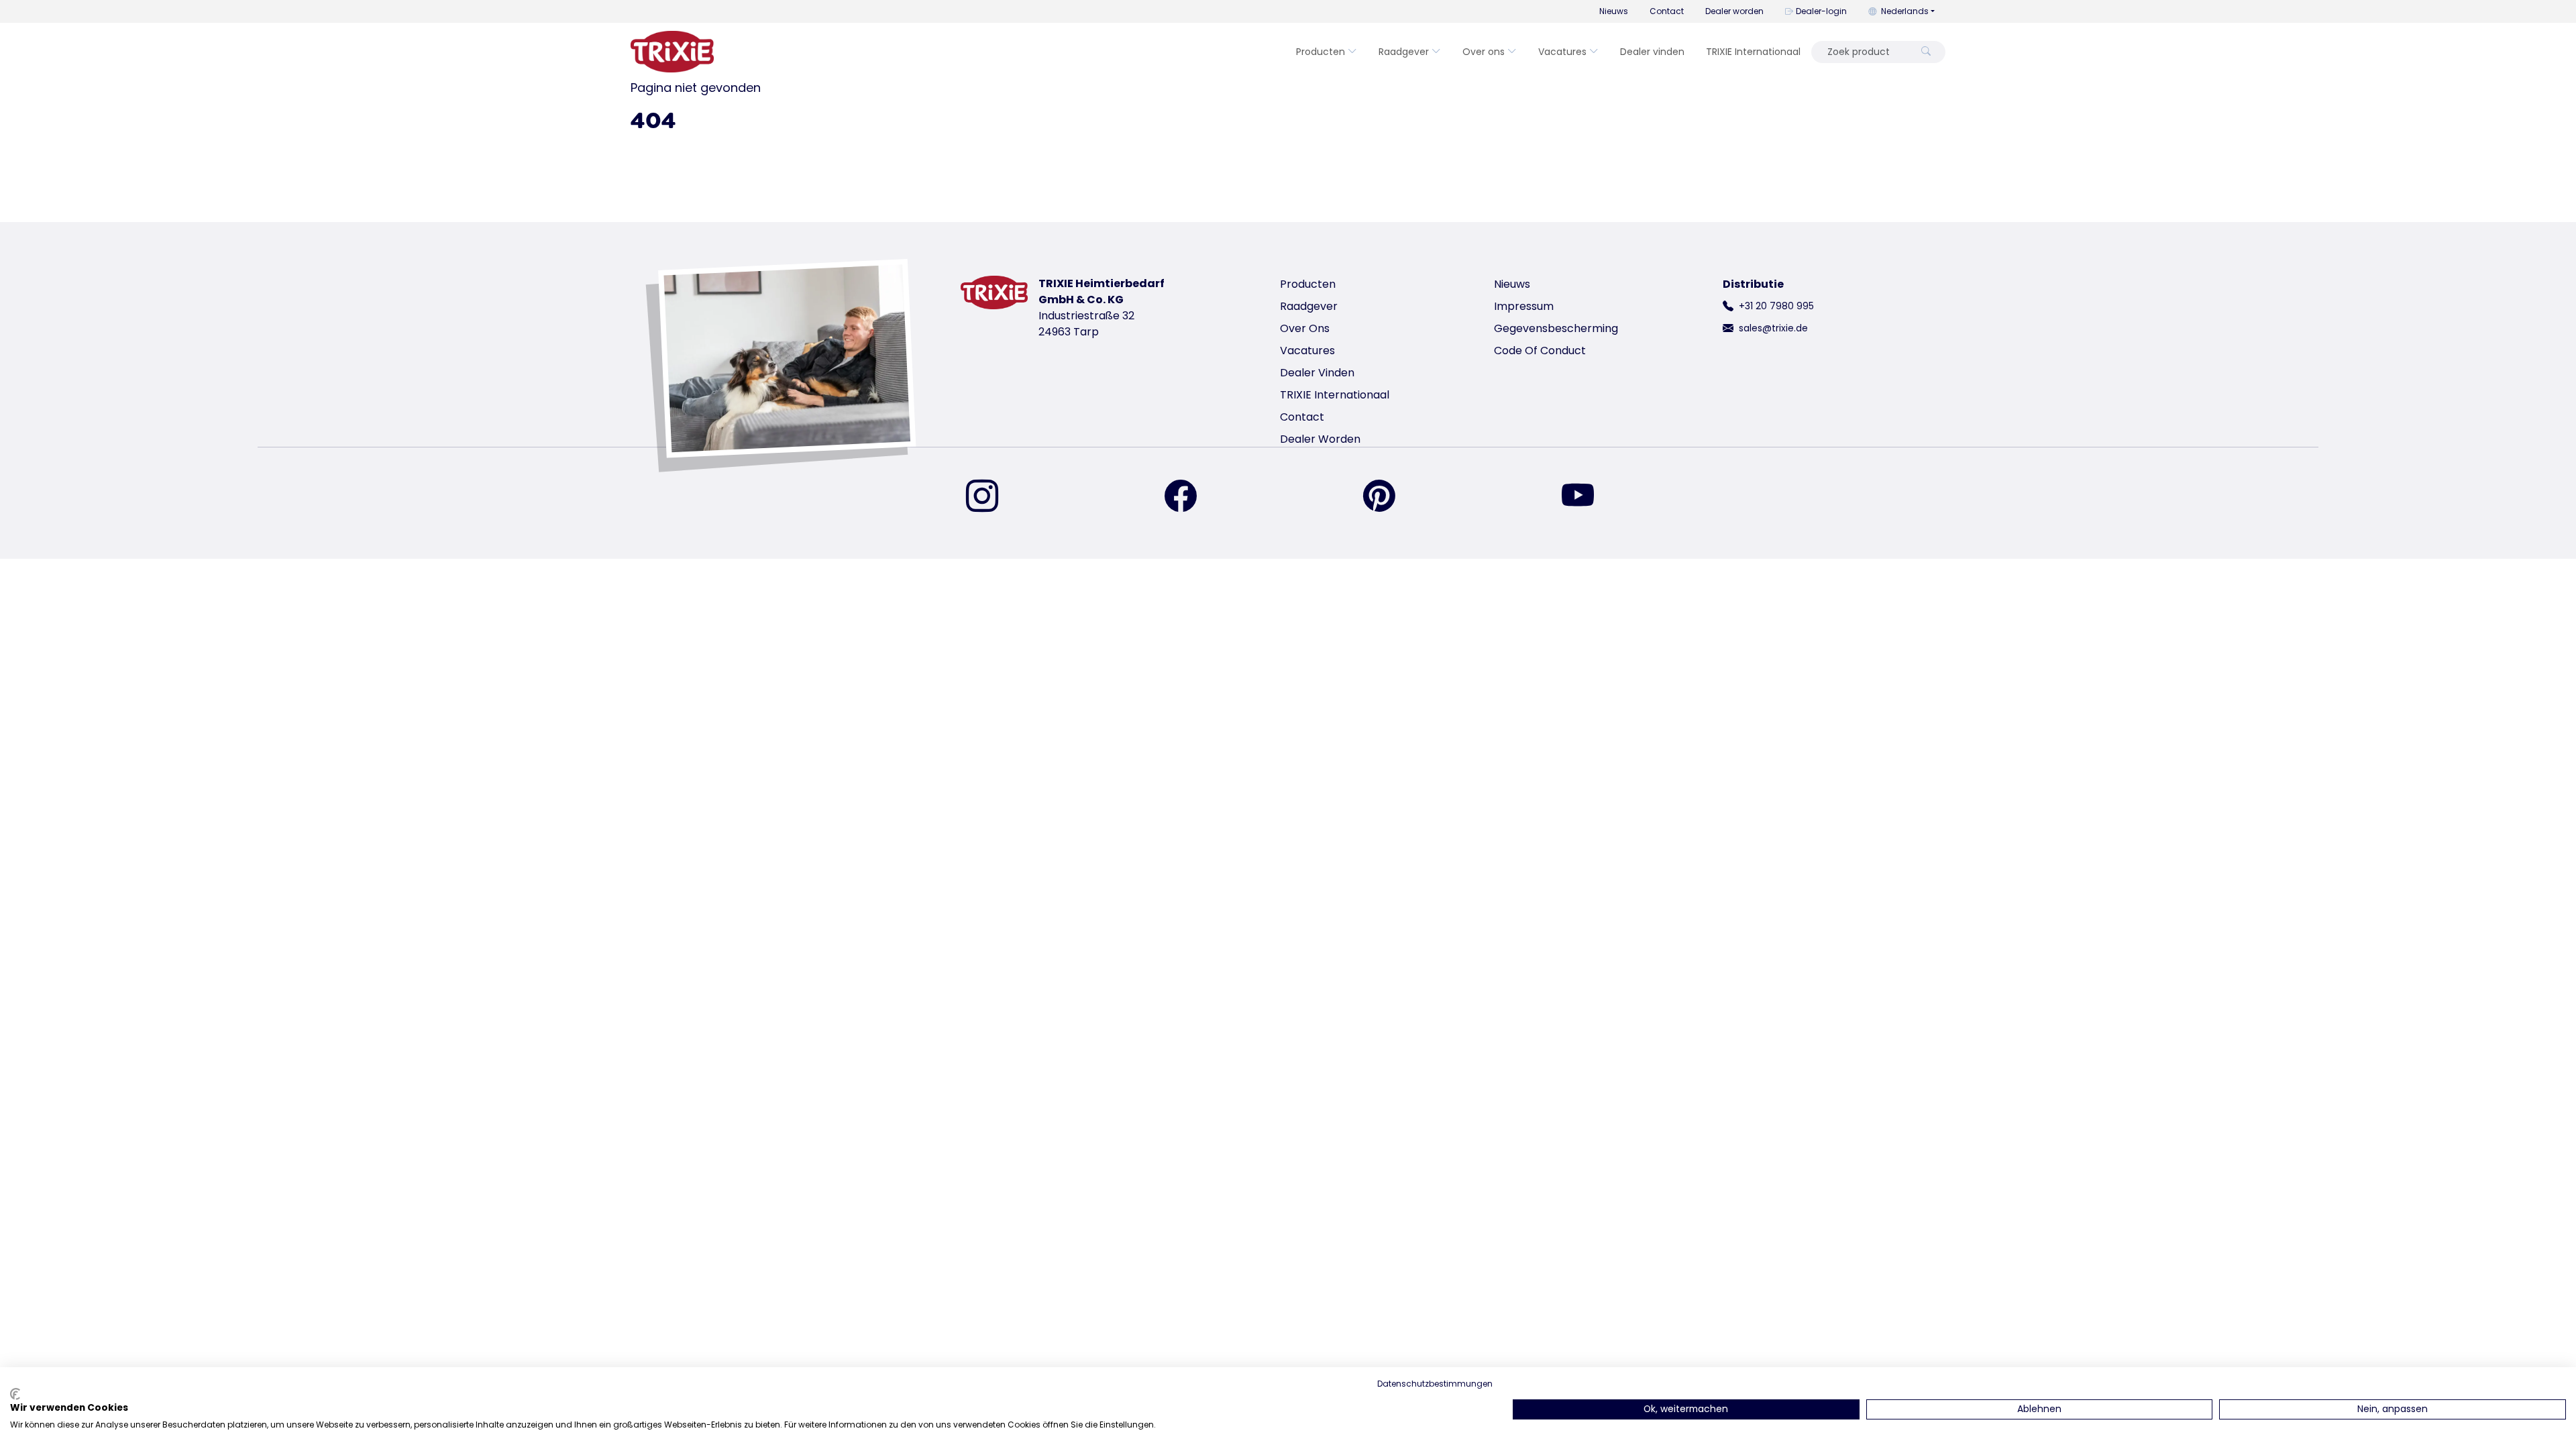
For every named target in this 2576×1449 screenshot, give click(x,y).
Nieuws (1614, 11)
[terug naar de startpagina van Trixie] (672, 52)
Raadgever (1404, 52)
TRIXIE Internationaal (1753, 52)
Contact (1667, 11)
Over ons (1484, 52)
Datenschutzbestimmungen (1435, 1384)
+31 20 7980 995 (1776, 306)
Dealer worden (1734, 11)
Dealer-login (1821, 11)
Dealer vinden (1652, 52)
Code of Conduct (1540, 351)
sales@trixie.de (1773, 328)
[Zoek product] (1926, 52)
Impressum (1524, 306)
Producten (1321, 52)
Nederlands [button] (1905, 11)
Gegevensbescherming (1556, 328)
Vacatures (1562, 52)
